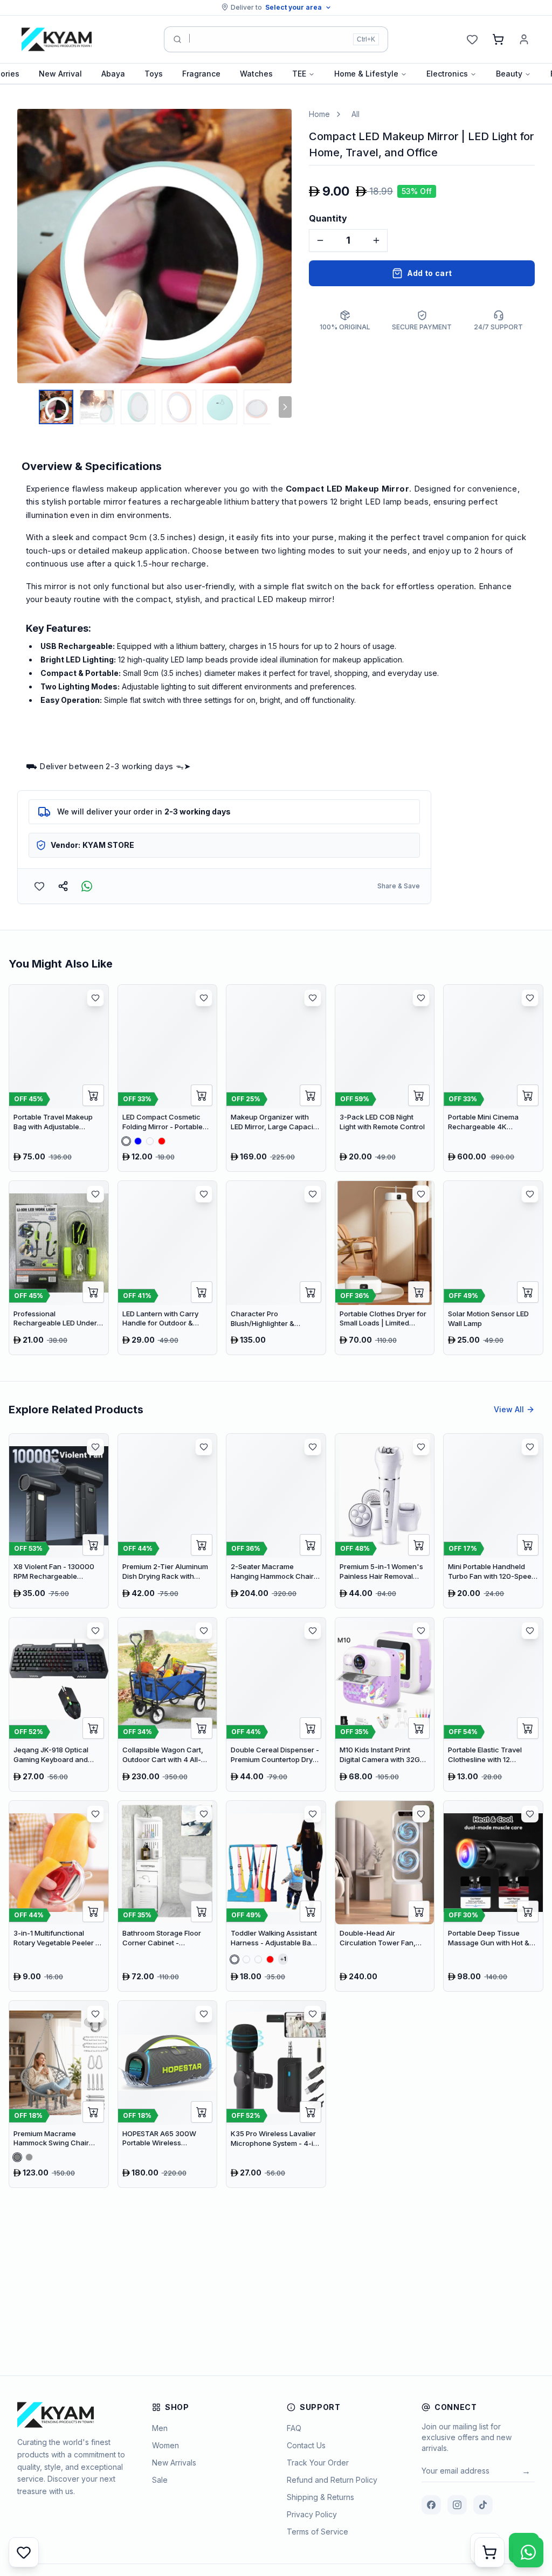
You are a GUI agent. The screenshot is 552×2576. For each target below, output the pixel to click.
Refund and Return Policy (332, 2480)
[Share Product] (63, 886)
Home (319, 114)
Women (165, 2445)
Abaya (113, 74)
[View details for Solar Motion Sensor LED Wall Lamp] (493, 1268)
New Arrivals (174, 2463)
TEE (299, 74)
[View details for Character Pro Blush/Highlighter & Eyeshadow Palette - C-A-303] (276, 1268)
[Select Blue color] (138, 1141)
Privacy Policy (312, 2514)
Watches (256, 74)
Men (160, 2428)
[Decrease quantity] (320, 240)
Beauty (509, 74)
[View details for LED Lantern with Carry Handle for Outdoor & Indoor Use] (168, 1268)
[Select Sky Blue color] (234, 1959)
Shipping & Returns (320, 2497)
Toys (154, 74)
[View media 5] (220, 407)
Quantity (328, 218)
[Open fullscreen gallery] (275, 125)
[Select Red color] (162, 1141)
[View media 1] (56, 407)
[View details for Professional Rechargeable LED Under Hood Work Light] (59, 1268)
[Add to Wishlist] (39, 886)
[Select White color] (126, 1141)
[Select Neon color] (258, 1959)
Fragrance (201, 74)
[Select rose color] (246, 1959)
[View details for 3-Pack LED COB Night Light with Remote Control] (385, 1078)
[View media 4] (179, 407)
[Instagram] (457, 2505)
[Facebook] (431, 2505)
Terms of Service (318, 2532)
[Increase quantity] (376, 240)
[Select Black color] (29, 2157)
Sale (160, 2480)
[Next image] (281, 246)
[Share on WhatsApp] (87, 886)
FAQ (294, 2428)
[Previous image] (28, 246)
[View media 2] (97, 407)
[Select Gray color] (17, 2157)
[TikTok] (483, 2505)
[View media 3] (138, 407)
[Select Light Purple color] (150, 1141)
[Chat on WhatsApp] (528, 2552)
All (356, 114)
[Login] (524, 39)
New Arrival (60, 74)
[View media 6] (261, 407)
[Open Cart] (489, 2552)
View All (509, 1409)
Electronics (447, 74)
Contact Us (306, 2445)
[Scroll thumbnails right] (285, 407)
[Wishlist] (472, 39)
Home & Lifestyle (366, 74)
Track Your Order (318, 2463)
